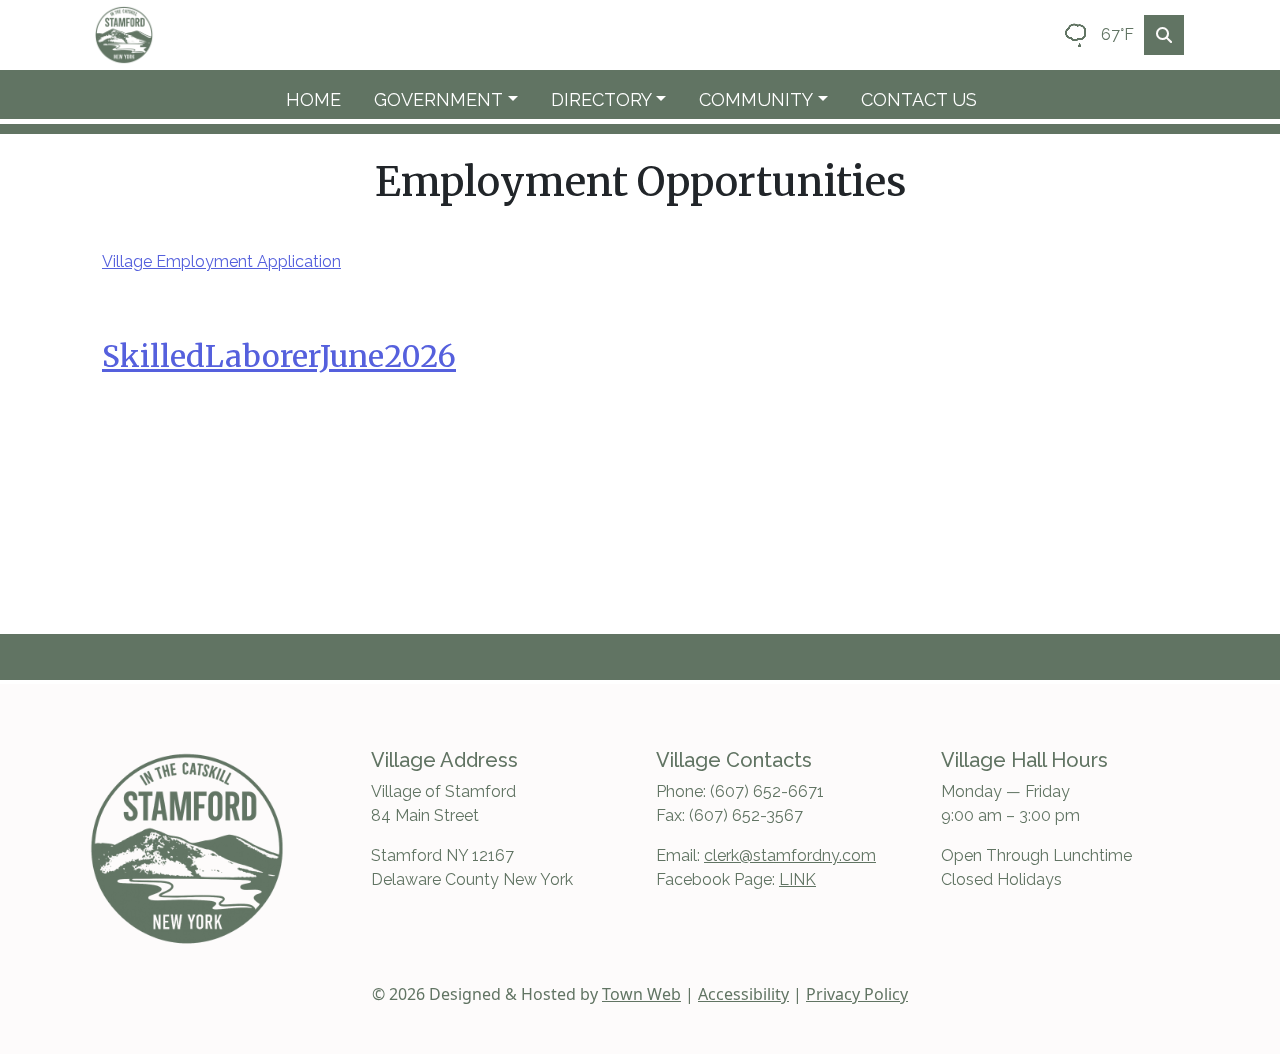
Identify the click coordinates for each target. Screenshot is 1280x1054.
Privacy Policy (857, 994)
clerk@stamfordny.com (790, 855)
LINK (797, 879)
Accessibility (743, 994)
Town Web (641, 994)
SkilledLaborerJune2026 (279, 356)
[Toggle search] (1164, 35)
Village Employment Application (221, 261)
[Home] (124, 35)
